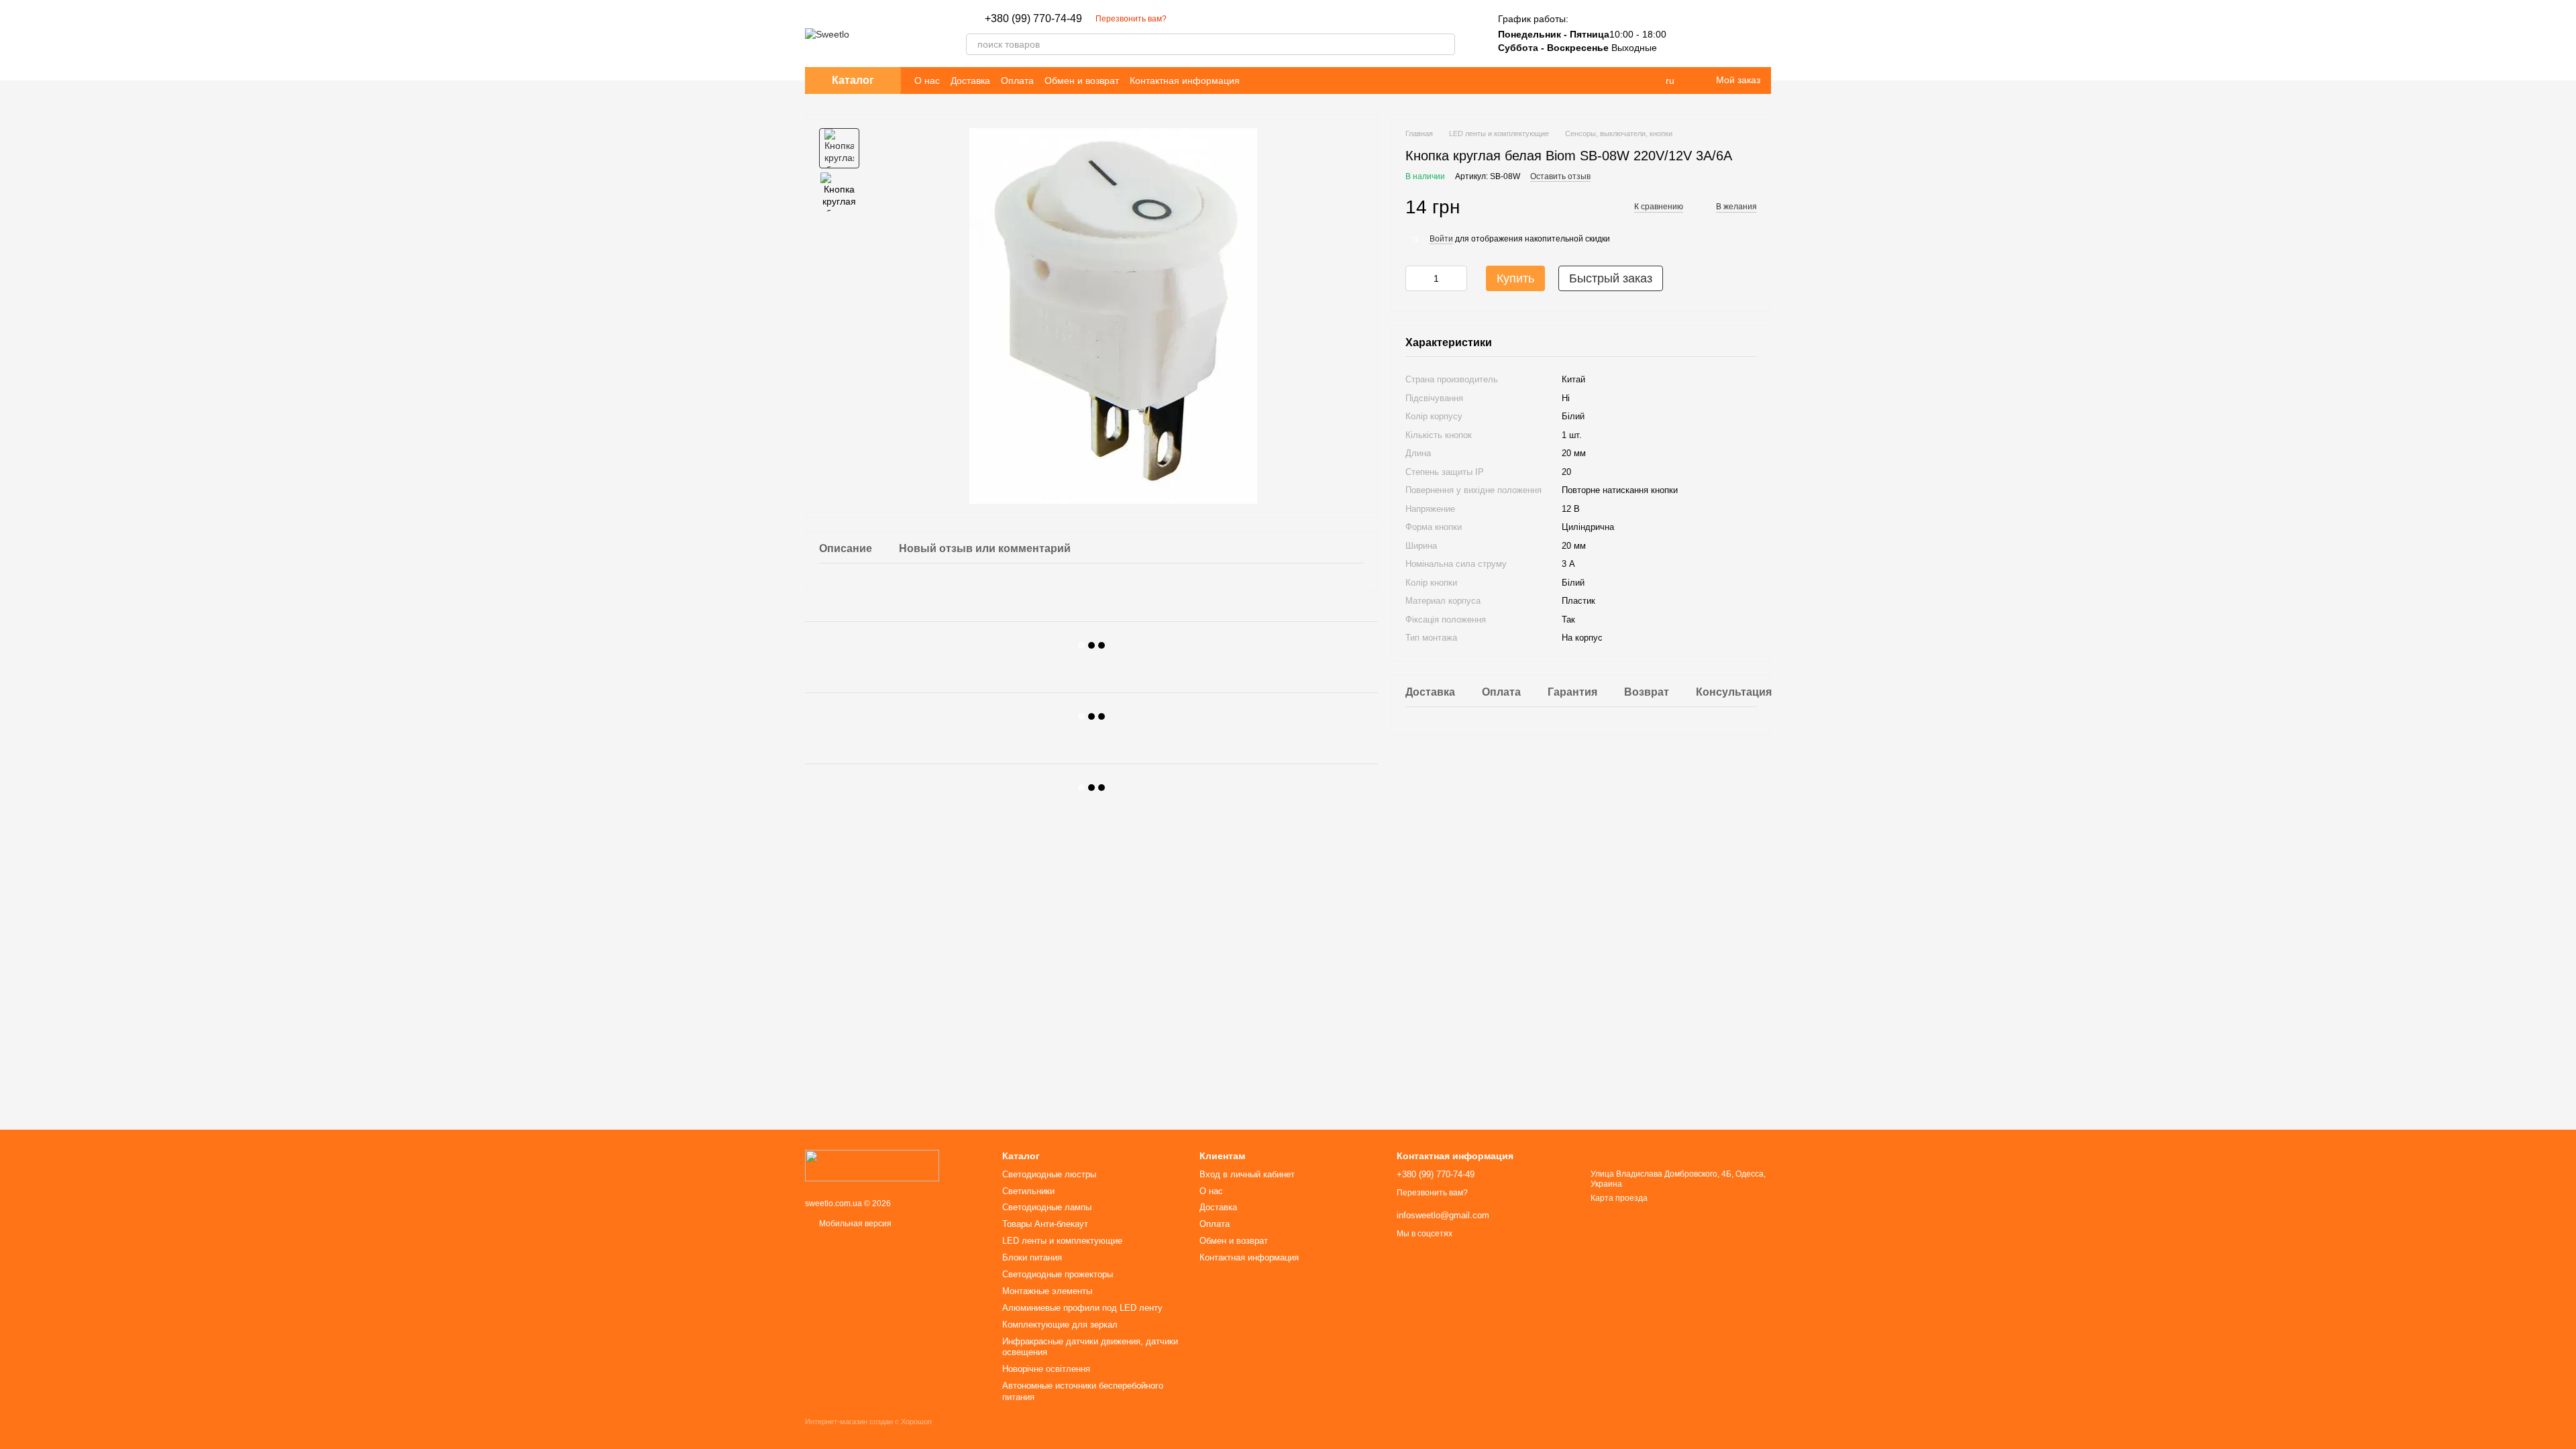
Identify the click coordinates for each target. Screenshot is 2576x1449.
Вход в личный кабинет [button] (1247, 1174)
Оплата (1017, 80)
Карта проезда (1619, 1198)
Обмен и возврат (1082, 80)
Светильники (1028, 1191)
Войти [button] (1441, 239)
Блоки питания (1032, 1257)
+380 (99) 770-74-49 (1033, 19)
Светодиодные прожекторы (1058, 1274)
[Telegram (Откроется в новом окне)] (1185, 19)
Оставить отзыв (1560, 176)
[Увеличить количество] (1457, 278)
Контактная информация (1185, 80)
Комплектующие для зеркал (1060, 1325)
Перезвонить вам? (1131, 19)
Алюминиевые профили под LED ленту (1082, 1308)
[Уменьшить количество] (1415, 278)
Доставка (970, 80)
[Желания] (1725, 34)
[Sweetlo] (872, 1165)
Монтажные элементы (1047, 1291)
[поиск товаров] (1444, 44)
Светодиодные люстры (1049, 1174)
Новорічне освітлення (1046, 1369)
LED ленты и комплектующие (1062, 1241)
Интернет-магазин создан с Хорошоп (868, 1421)
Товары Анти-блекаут (1045, 1224)
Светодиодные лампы (1047, 1207)
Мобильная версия (854, 1224)
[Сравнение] (1690, 34)
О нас (927, 80)
